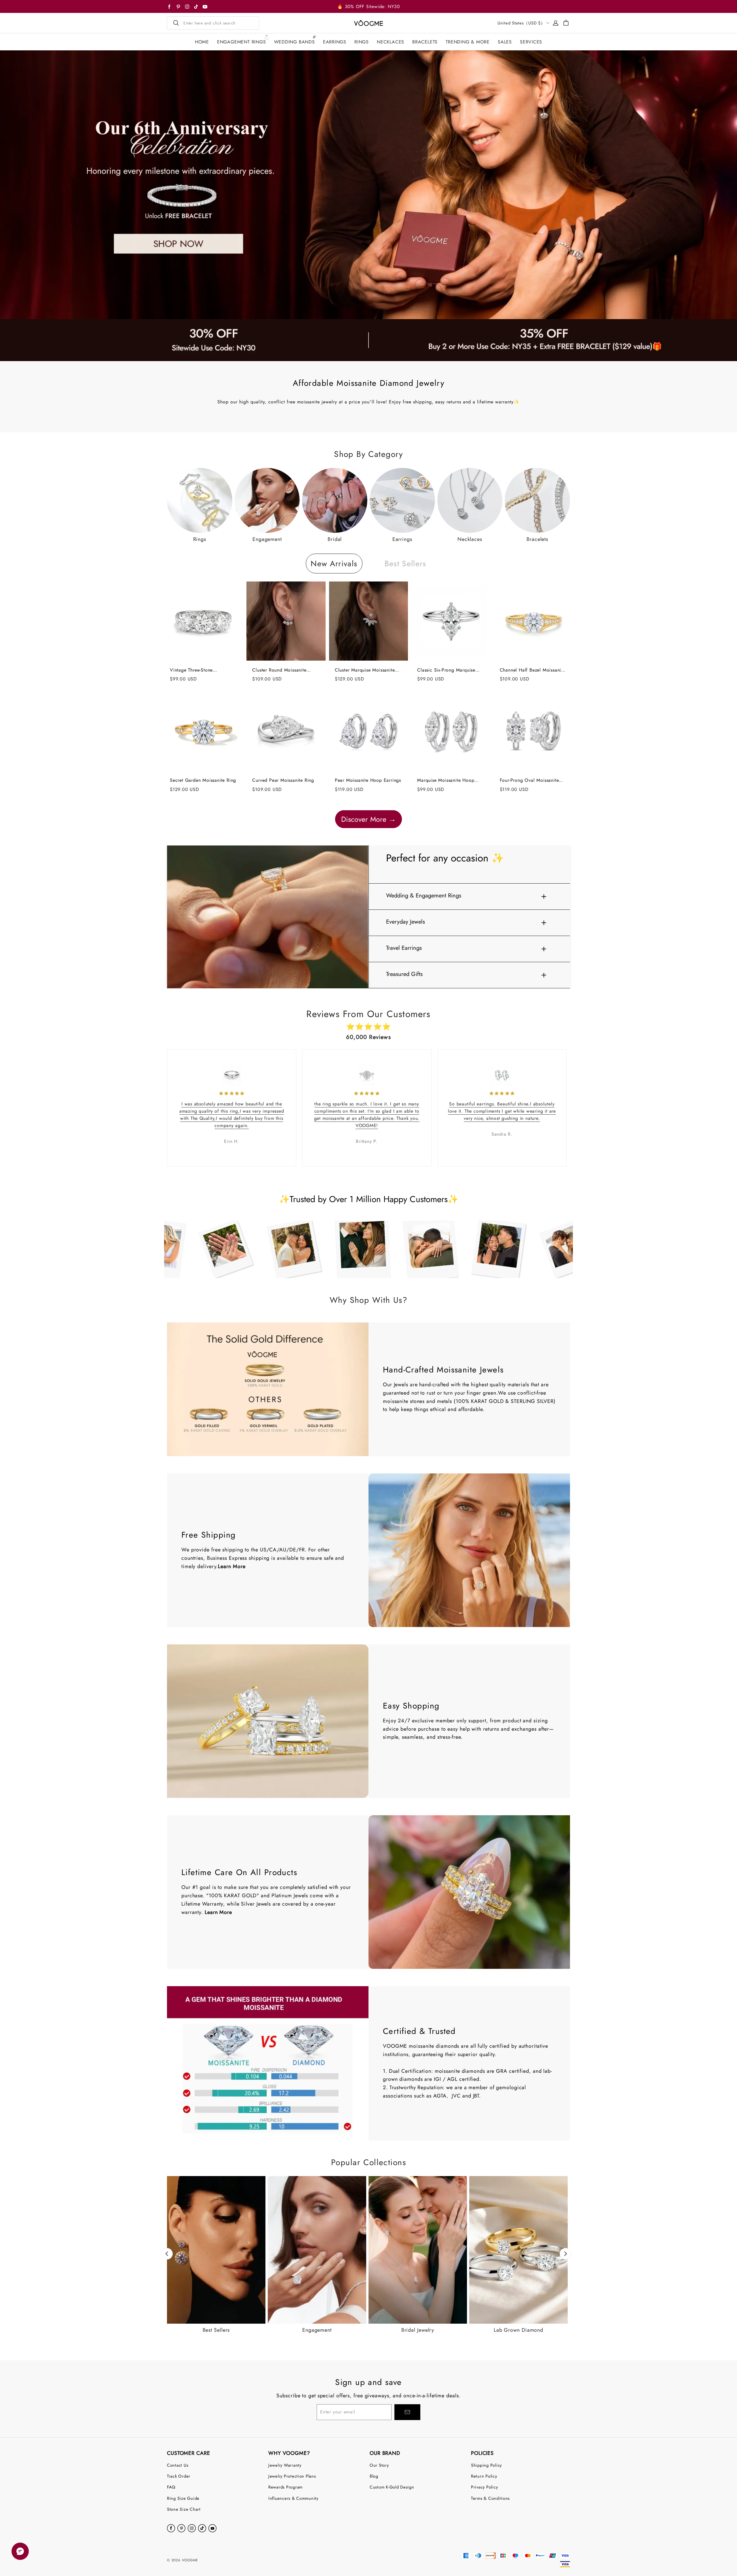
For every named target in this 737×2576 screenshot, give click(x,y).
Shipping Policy (486, 2465)
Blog (374, 2476)
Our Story (379, 2465)
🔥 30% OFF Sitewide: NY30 (368, 6)
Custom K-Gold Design (392, 2487)
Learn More (232, 1566)
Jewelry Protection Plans (292, 2476)
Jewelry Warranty (285, 2465)
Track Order (179, 2476)
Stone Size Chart (184, 2509)
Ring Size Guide (183, 2498)
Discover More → (368, 819)
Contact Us (178, 2465)
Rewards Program (285, 2487)
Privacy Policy (484, 2487)
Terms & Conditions (490, 2498)
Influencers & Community (293, 2498)
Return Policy (484, 2476)
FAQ (171, 2487)
